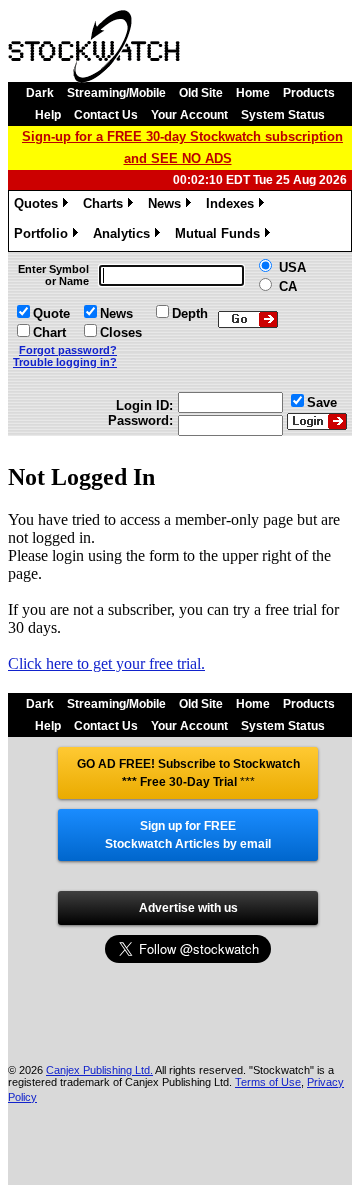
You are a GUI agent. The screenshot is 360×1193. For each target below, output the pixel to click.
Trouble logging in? (65, 362)
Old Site (201, 93)
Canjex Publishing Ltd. (99, 1070)
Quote (51, 313)
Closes (121, 332)
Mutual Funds (221, 236)
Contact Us (106, 115)
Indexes (233, 206)
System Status (283, 115)
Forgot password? (68, 350)
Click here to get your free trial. (106, 663)
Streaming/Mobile (116, 93)
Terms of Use (268, 1082)
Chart (49, 332)
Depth (190, 313)
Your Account (189, 115)
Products (309, 93)
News (168, 206)
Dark (40, 93)
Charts (106, 206)
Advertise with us (188, 908)
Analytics (125, 236)
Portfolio (44, 236)
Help (48, 115)
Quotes (39, 206)
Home (253, 93)
